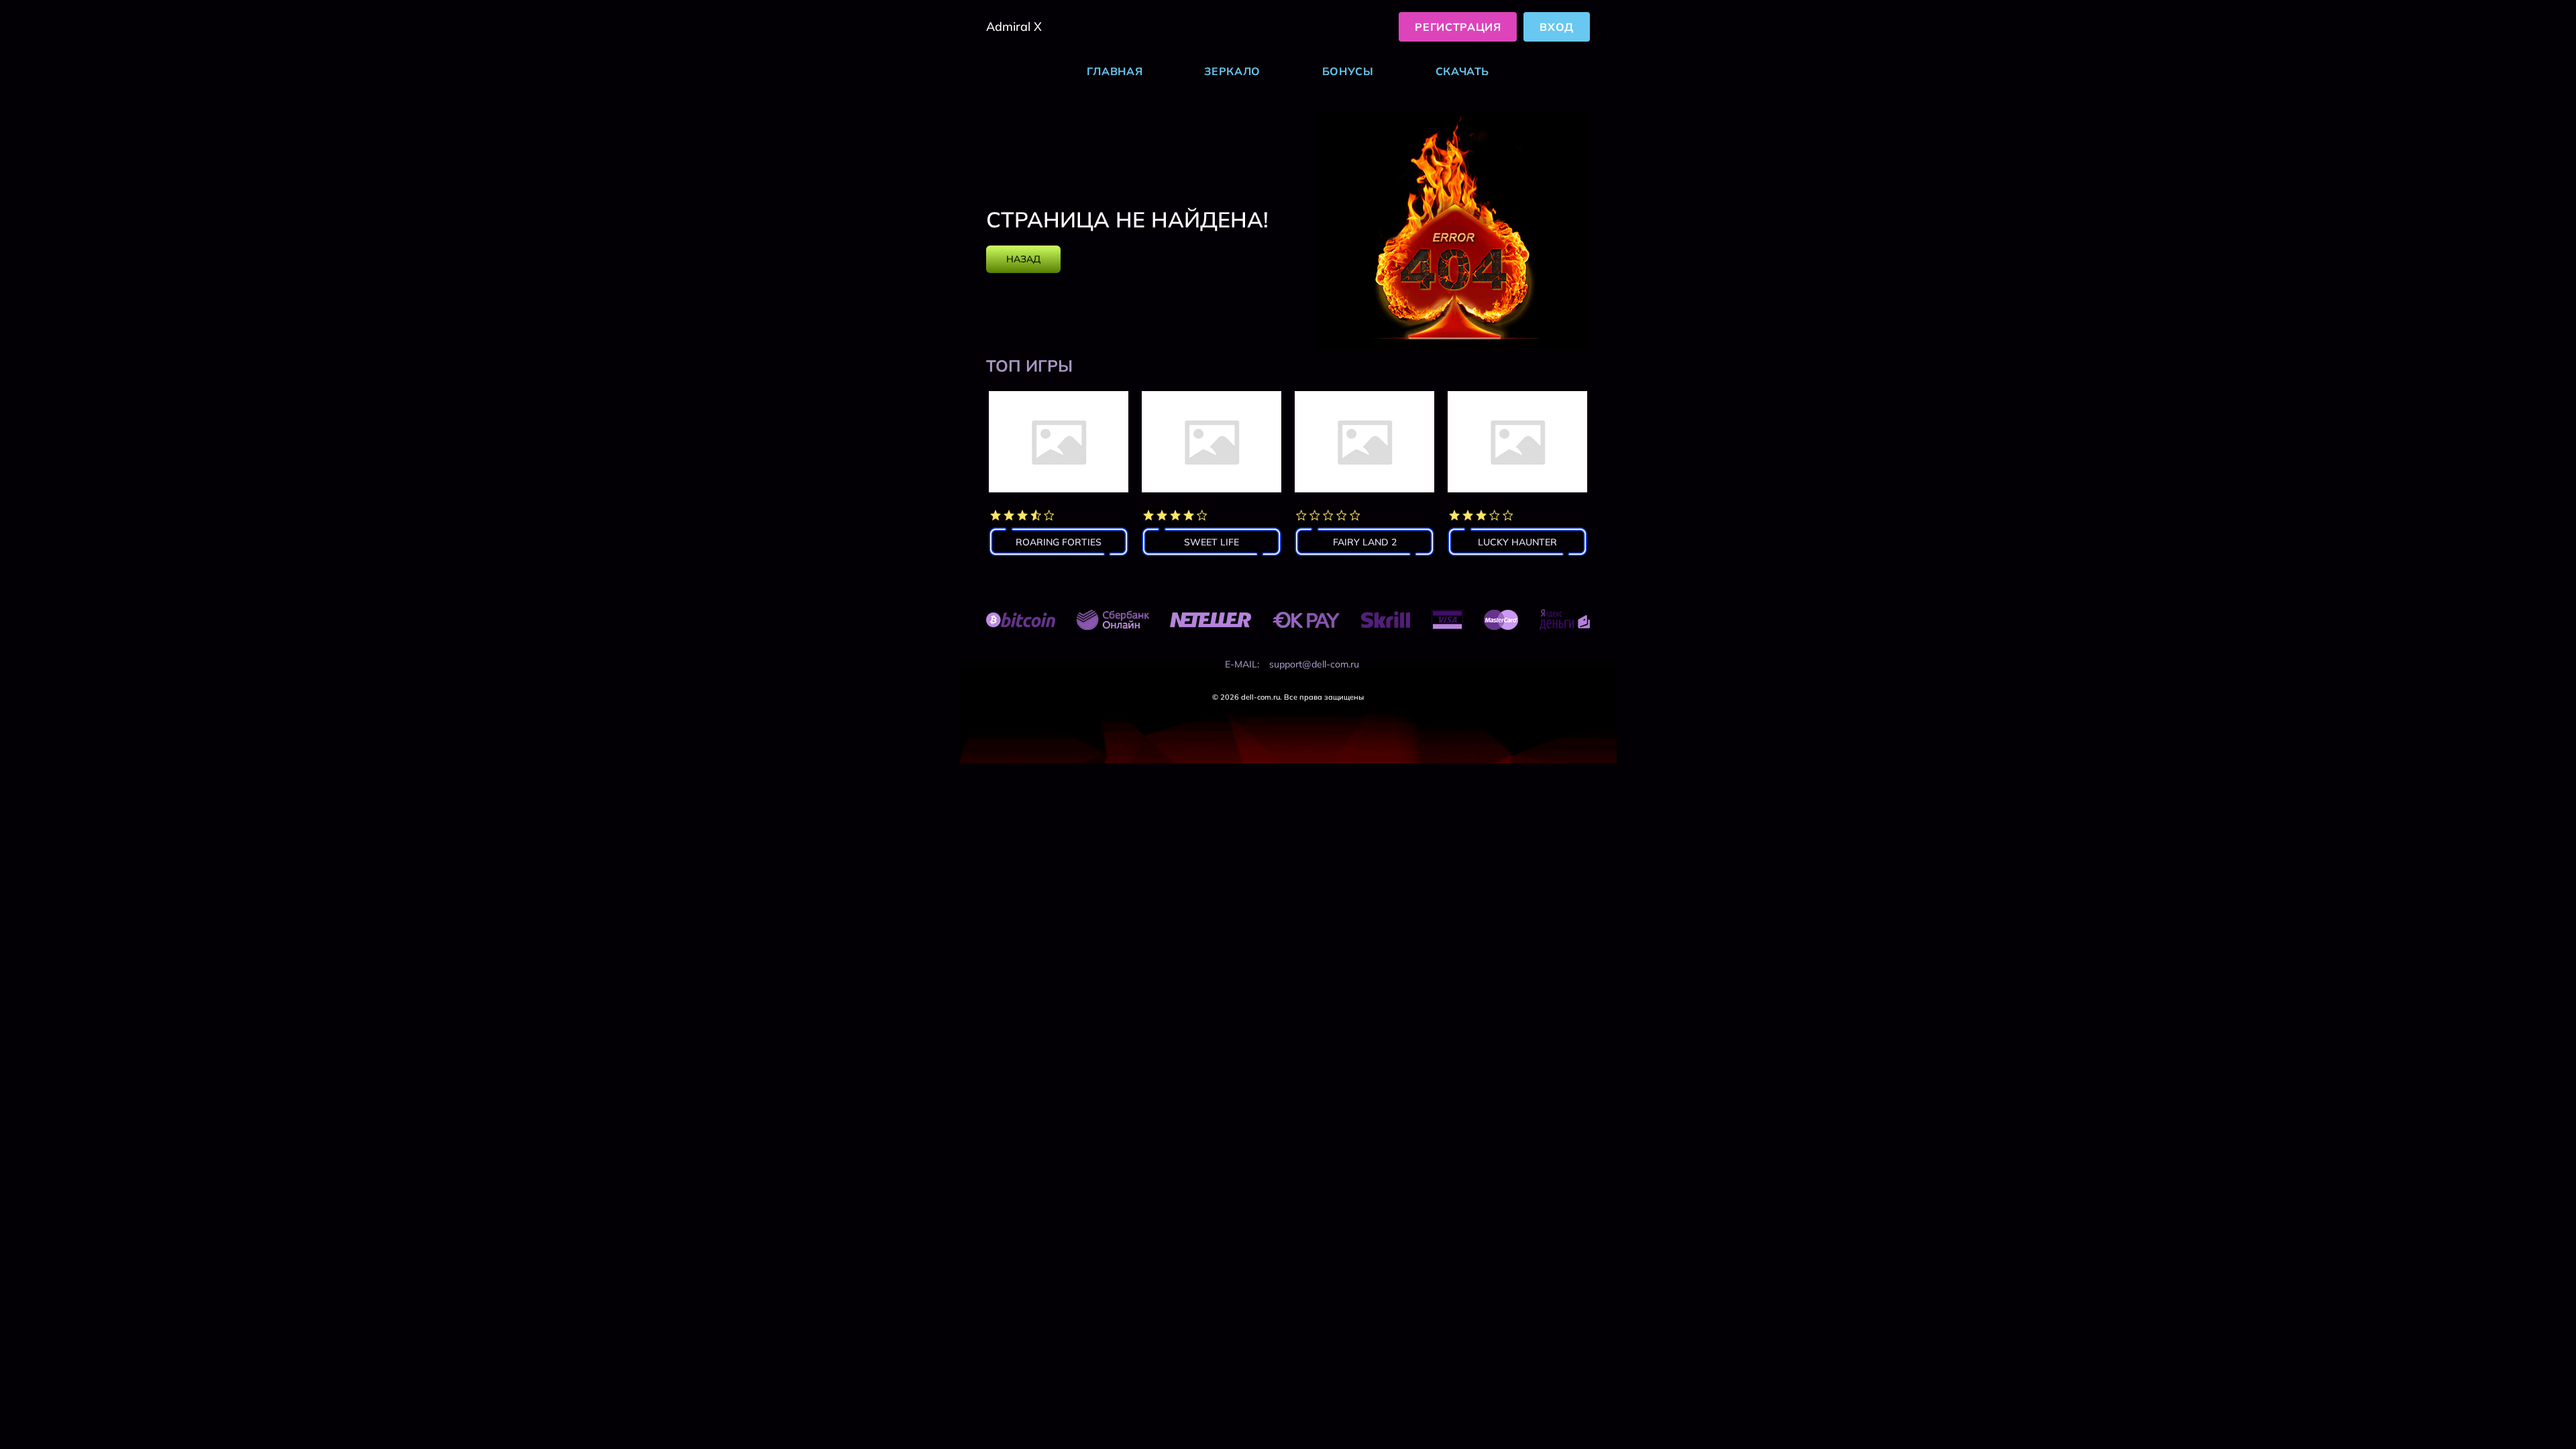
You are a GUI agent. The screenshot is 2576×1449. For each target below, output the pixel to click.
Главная (1115, 71)
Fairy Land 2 (1365, 542)
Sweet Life (1212, 542)
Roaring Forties (1059, 542)
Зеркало (1232, 71)
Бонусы (1348, 71)
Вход (1557, 27)
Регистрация (1458, 27)
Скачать (1462, 71)
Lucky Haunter (1517, 542)
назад (1023, 259)
